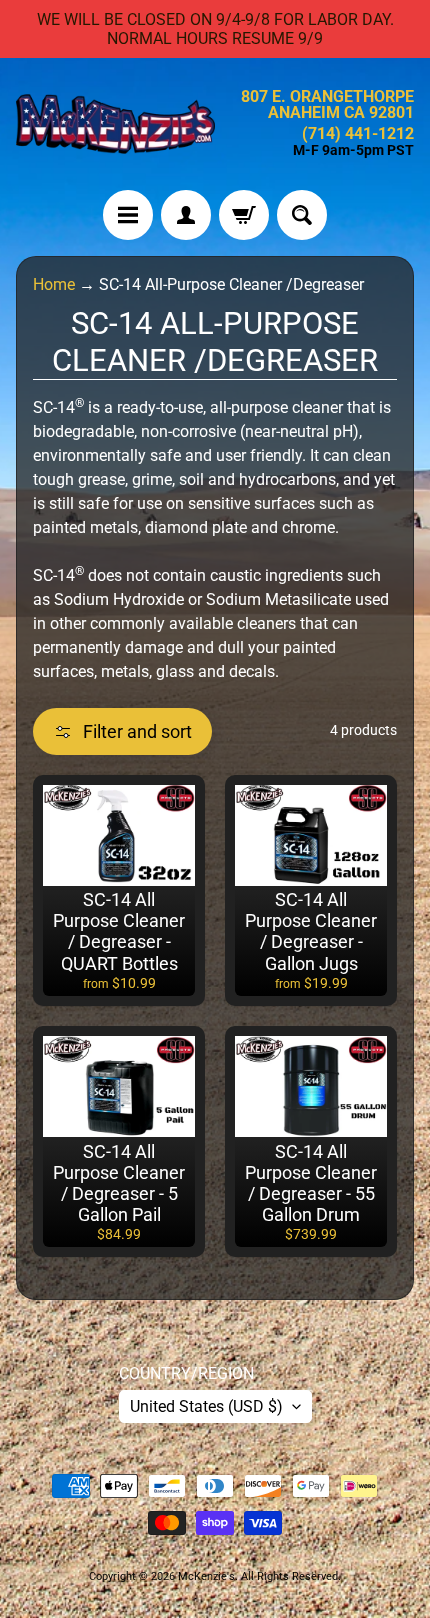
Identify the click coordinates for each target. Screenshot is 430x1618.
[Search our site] (302, 215)
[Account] (186, 215)
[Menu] (128, 215)
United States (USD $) (206, 1406)
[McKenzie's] (115, 124)
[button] (122, 731)
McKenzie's (206, 1576)
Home (54, 284)
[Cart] (244, 215)
